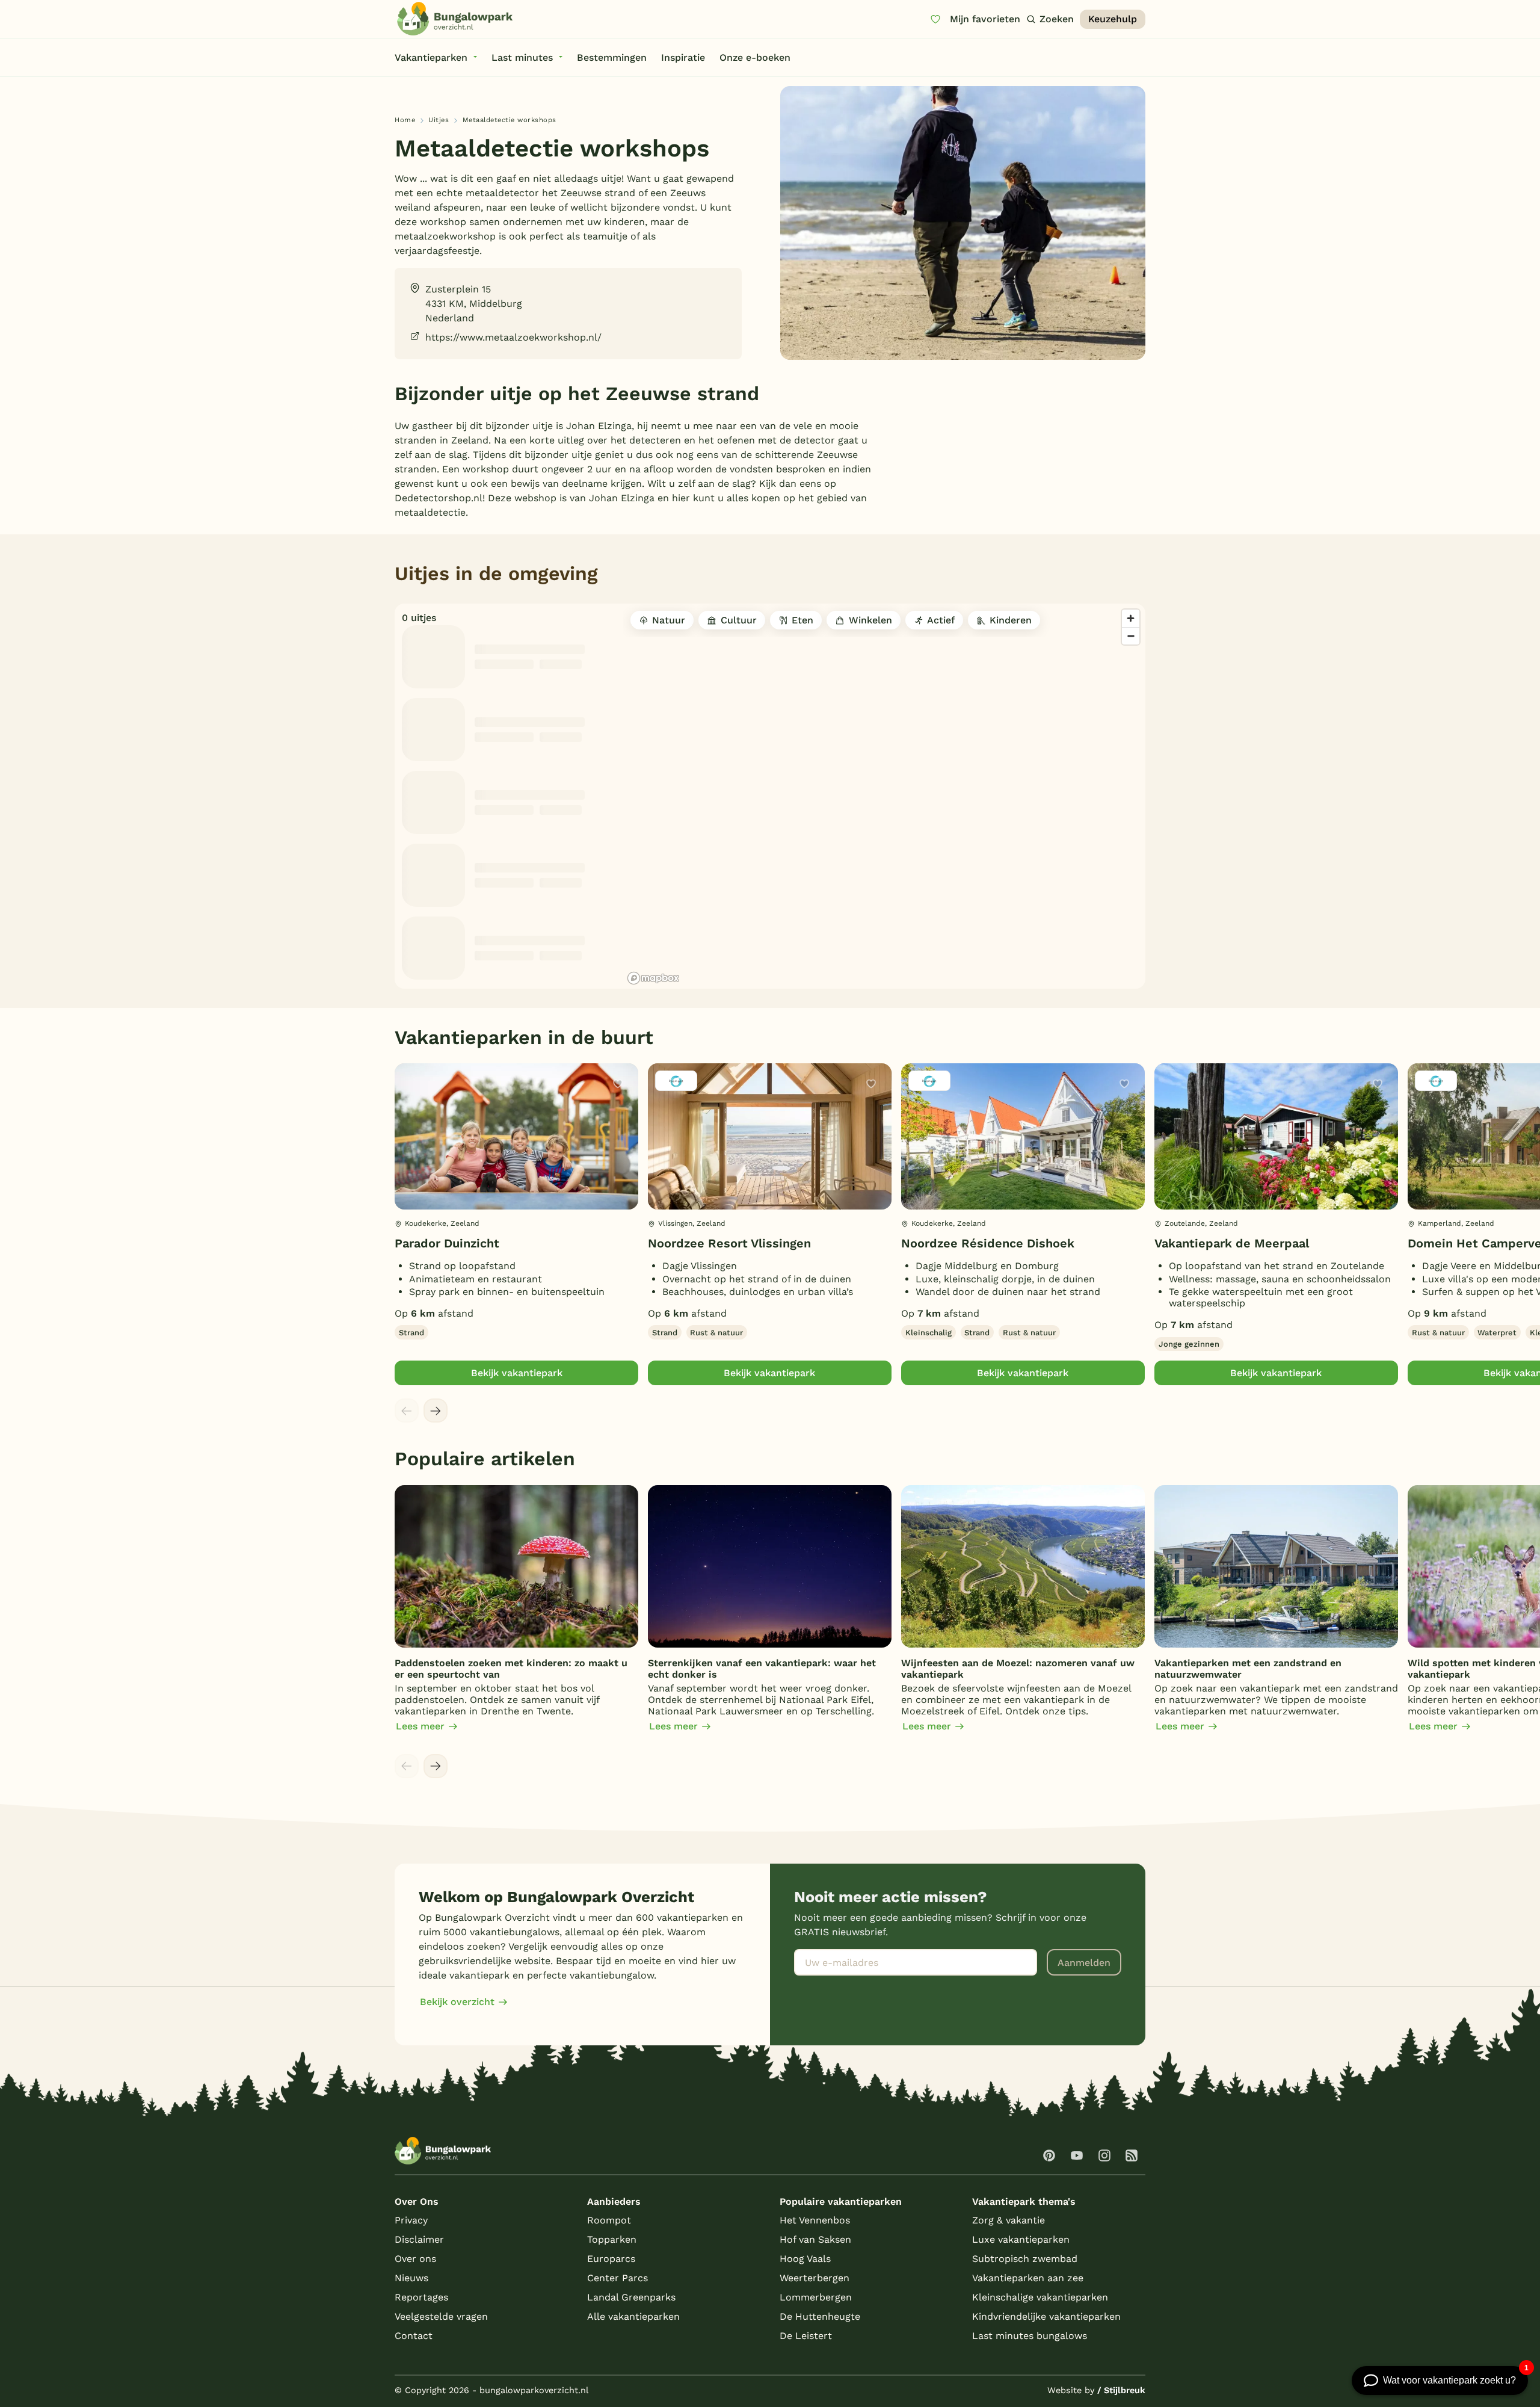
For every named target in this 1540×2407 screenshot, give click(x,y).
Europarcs (611, 2259)
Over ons (415, 2259)
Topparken (612, 2239)
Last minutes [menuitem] (522, 57)
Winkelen (870, 620)
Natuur (669, 620)
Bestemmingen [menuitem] (612, 57)
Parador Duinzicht (447, 1243)
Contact (414, 2336)
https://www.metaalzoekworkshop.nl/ (513, 337)
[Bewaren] (618, 1084)
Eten (802, 620)
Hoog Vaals (805, 2259)
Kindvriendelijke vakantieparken (1046, 2316)
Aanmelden (1084, 1963)
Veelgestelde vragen (441, 2316)
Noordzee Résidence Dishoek (988, 1243)
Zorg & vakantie (1009, 2220)
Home (405, 120)
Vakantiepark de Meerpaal (1232, 1243)
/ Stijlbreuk (1121, 2390)
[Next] (436, 1411)
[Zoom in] (1131, 618)
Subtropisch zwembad (1025, 2259)
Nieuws (411, 2278)
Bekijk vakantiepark (517, 1373)
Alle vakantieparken (633, 2316)
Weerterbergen (815, 2278)
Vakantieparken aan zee (1028, 2278)
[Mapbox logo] (653, 978)
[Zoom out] (1131, 636)
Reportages (421, 2297)
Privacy (411, 2220)
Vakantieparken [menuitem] (431, 57)
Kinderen (1011, 620)
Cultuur (739, 620)
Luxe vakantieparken (1021, 2239)
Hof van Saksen (815, 2239)
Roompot (609, 2220)
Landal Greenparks (631, 2297)
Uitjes (439, 120)
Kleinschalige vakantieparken (1040, 2297)
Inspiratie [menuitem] (683, 57)
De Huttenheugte (820, 2316)
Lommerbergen (816, 2297)
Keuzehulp (1113, 19)
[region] (884, 796)
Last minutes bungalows (1030, 2336)
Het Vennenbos (815, 2220)
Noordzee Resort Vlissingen (729, 1243)
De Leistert (806, 2336)
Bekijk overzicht (457, 2002)
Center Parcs (618, 2278)
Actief (941, 620)
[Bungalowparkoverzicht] (455, 19)
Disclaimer (419, 2239)
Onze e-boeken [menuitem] (755, 57)
